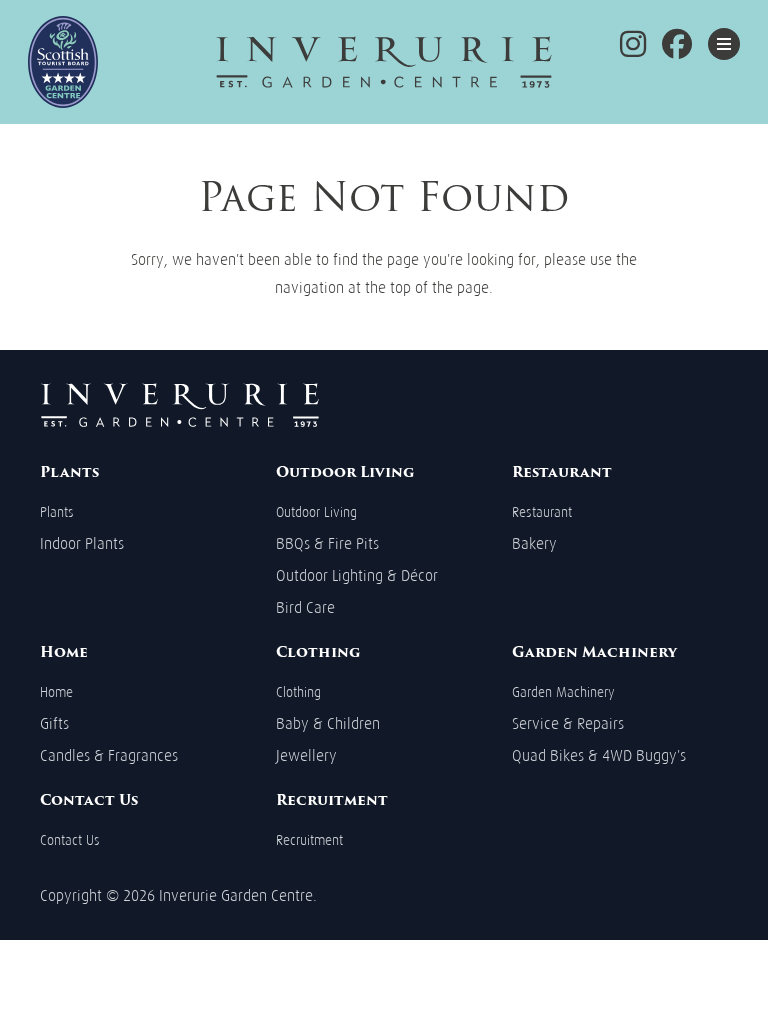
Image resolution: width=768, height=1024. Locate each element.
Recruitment (309, 840)
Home (56, 692)
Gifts (54, 723)
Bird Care (305, 607)
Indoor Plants (82, 543)
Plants (57, 512)
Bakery (534, 543)
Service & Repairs (568, 723)
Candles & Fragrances (109, 755)
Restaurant (542, 512)
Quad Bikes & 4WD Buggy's (599, 755)
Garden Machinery (563, 692)
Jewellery (306, 755)
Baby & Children (328, 723)
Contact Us (70, 840)
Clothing (298, 692)
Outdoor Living (316, 512)
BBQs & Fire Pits (327, 543)
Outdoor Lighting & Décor (357, 575)
